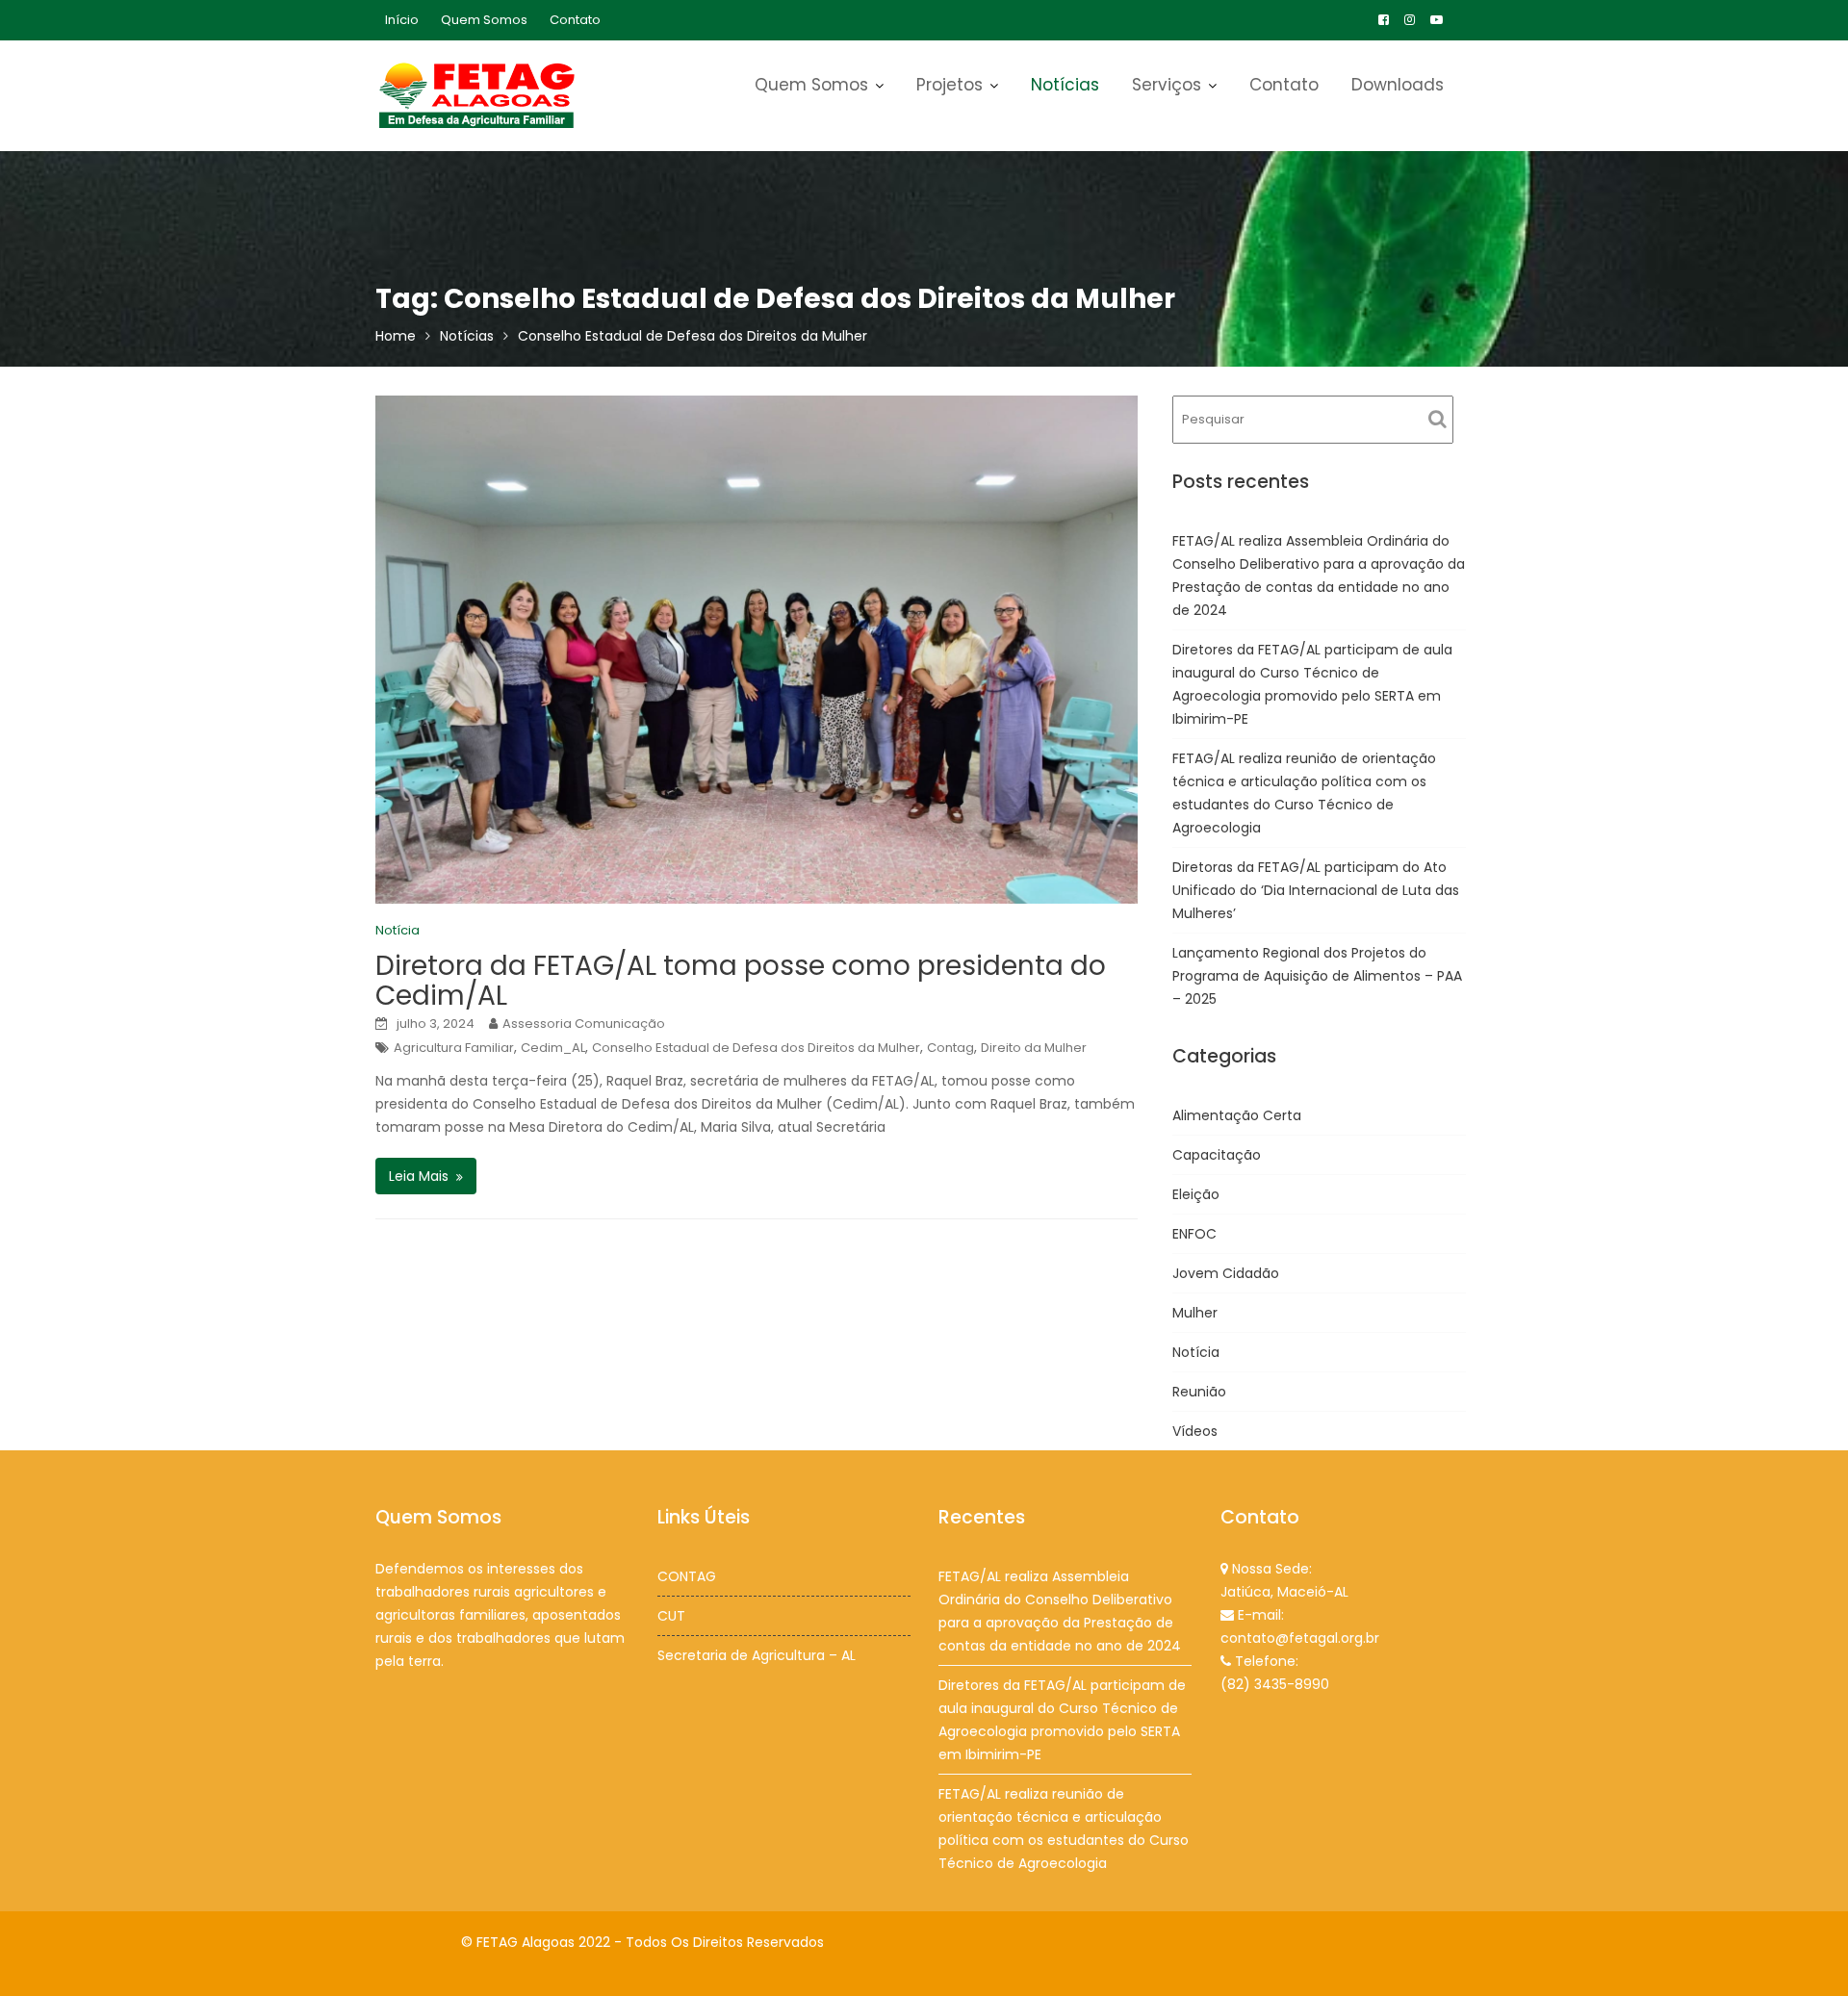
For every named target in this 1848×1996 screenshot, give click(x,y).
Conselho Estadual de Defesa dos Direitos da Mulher (756, 1048)
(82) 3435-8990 (1275, 1684)
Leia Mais (419, 1176)
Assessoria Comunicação (584, 1024)
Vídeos (1195, 1431)
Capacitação (1217, 1155)
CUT (671, 1616)
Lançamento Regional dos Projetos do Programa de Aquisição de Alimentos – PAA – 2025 (1317, 976)
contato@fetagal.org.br (1300, 1638)
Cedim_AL (553, 1048)
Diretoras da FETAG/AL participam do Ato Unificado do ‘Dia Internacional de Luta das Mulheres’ (1316, 890)
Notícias (1065, 85)
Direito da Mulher (1034, 1048)
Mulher (1195, 1313)
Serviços (1167, 85)
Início (402, 20)
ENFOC (1194, 1234)
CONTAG (687, 1576)
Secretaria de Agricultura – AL (757, 1655)
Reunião (1199, 1392)
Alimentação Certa (1237, 1115)
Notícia (398, 930)
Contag (950, 1048)
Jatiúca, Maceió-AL (1284, 1592)
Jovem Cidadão (1226, 1273)
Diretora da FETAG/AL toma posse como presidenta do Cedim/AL (741, 981)
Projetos (950, 85)
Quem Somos (484, 20)
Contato (575, 20)
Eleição (1196, 1194)
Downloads (1398, 85)
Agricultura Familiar (454, 1048)
